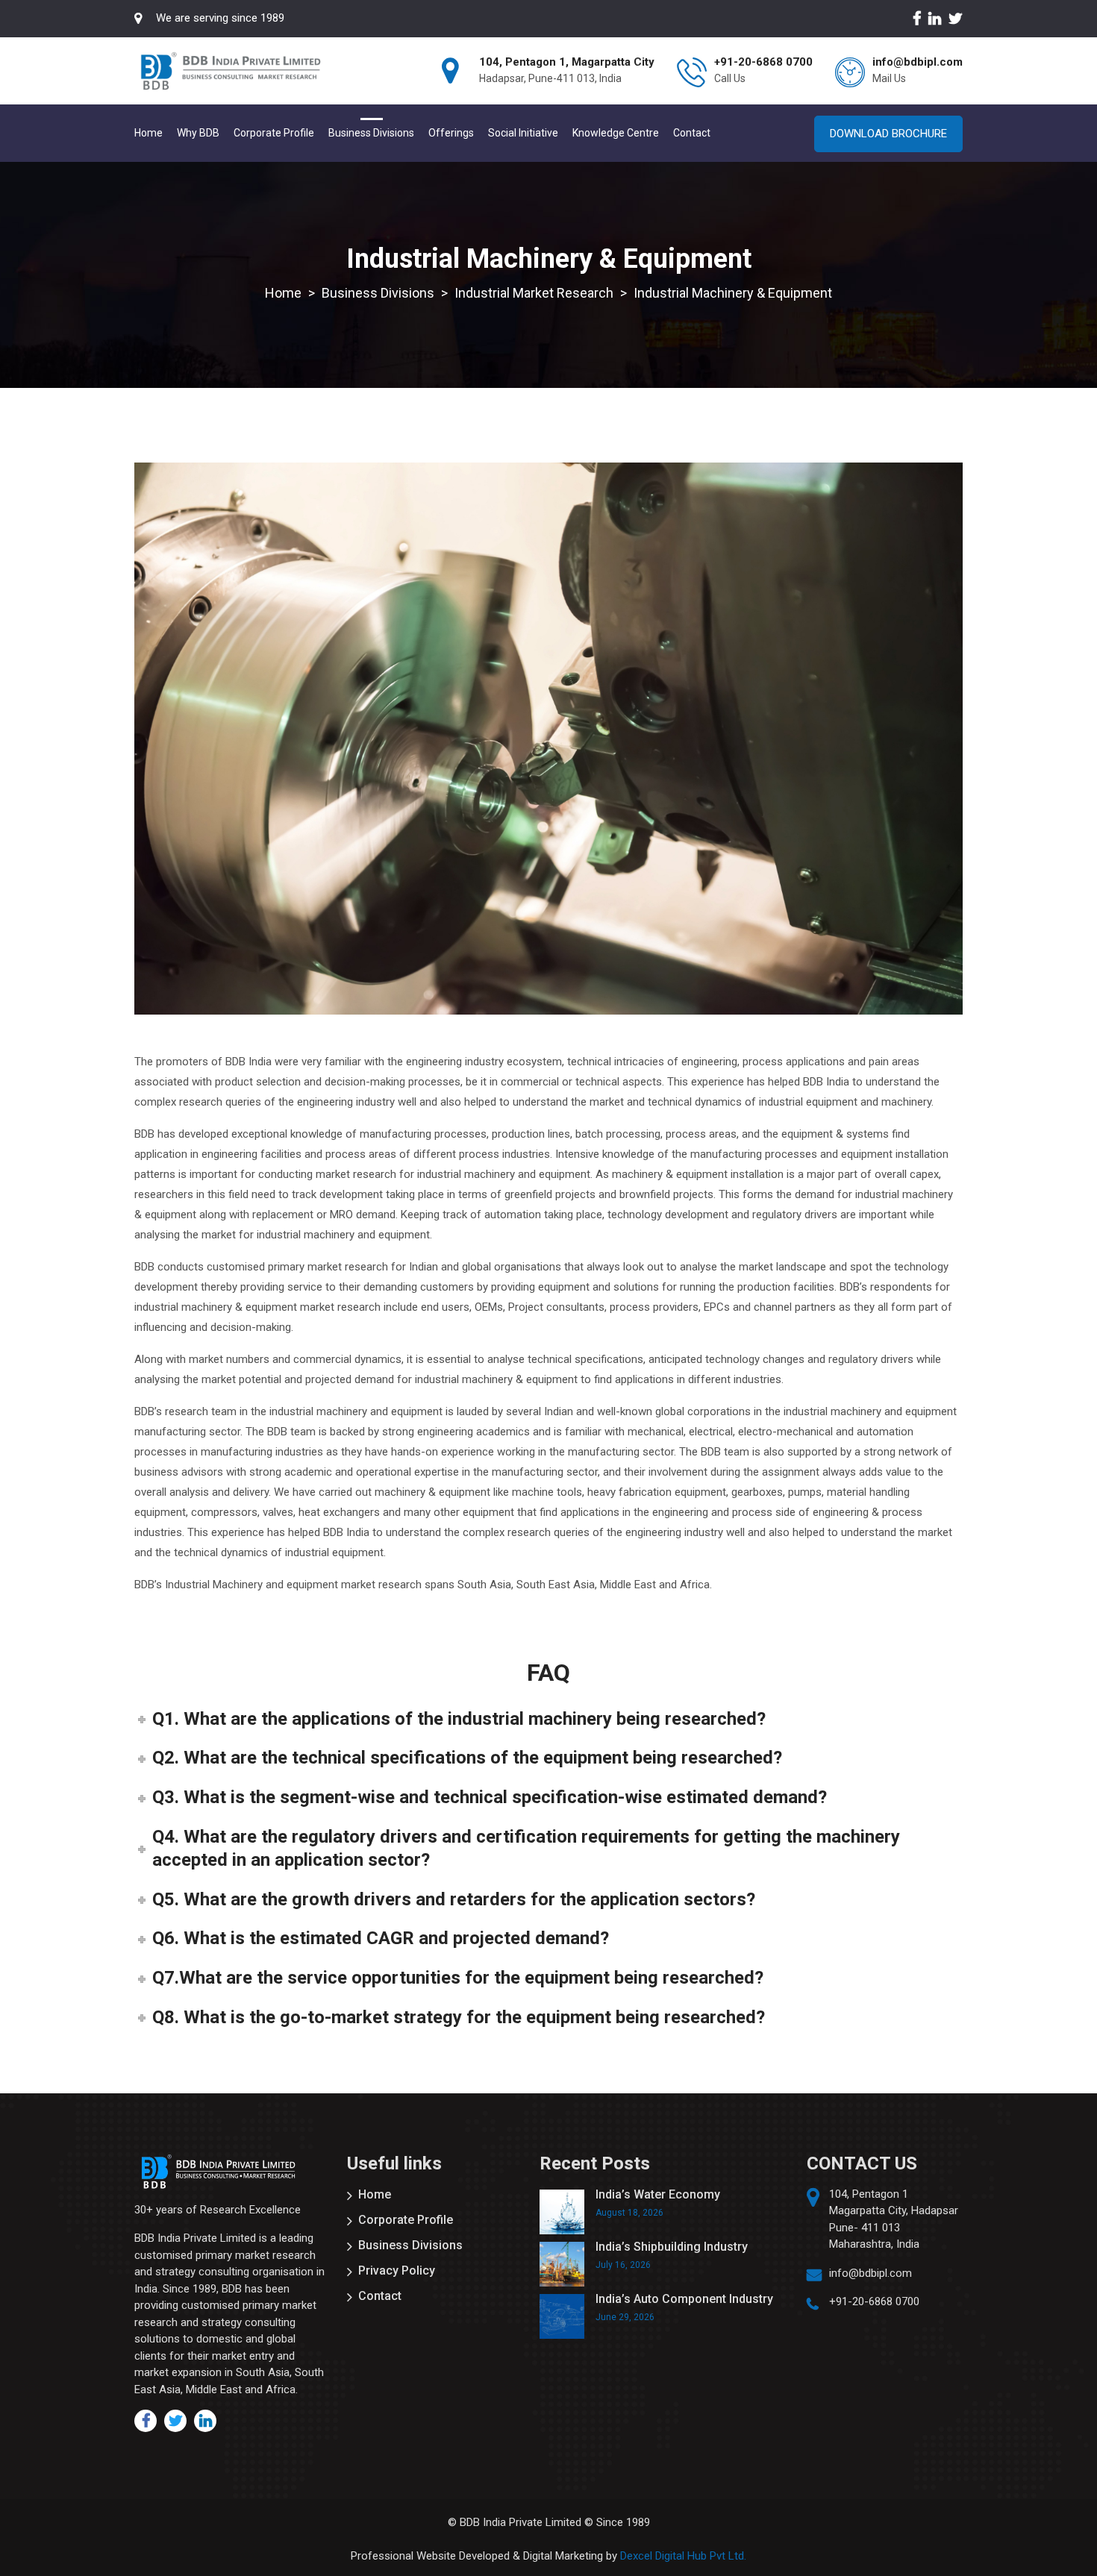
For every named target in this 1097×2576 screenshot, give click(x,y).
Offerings (451, 133)
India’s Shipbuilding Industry (672, 2247)
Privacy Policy (397, 2271)
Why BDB (198, 133)
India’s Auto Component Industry (684, 2299)
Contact (692, 133)
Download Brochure (888, 134)
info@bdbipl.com (871, 2273)
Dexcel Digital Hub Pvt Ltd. (683, 2556)
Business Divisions (371, 133)
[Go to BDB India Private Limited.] (283, 293)
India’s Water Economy (658, 2194)
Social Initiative (523, 133)
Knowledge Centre (616, 133)
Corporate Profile (274, 133)
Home (149, 133)
